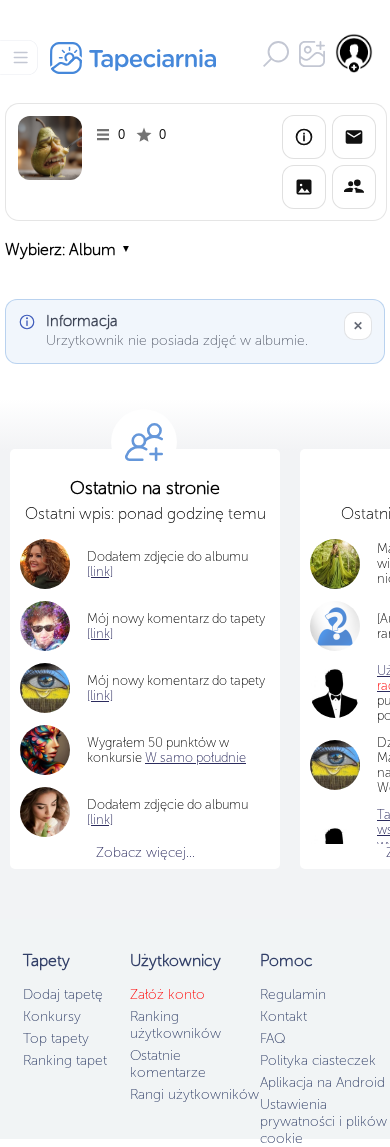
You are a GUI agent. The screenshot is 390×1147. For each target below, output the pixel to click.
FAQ (272, 1038)
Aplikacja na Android (322, 1082)
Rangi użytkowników (194, 1094)
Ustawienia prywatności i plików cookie (323, 1121)
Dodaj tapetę (63, 994)
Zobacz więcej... (145, 852)
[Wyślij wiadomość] (354, 137)
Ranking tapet (65, 1060)
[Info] (304, 137)
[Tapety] (304, 187)
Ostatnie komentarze (168, 1064)
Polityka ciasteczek (318, 1060)
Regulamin (293, 994)
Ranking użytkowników (175, 1025)
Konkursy (52, 1016)
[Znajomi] (354, 187)
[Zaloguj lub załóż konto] (355, 53)
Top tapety (56, 1038)
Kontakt (283, 1016)
